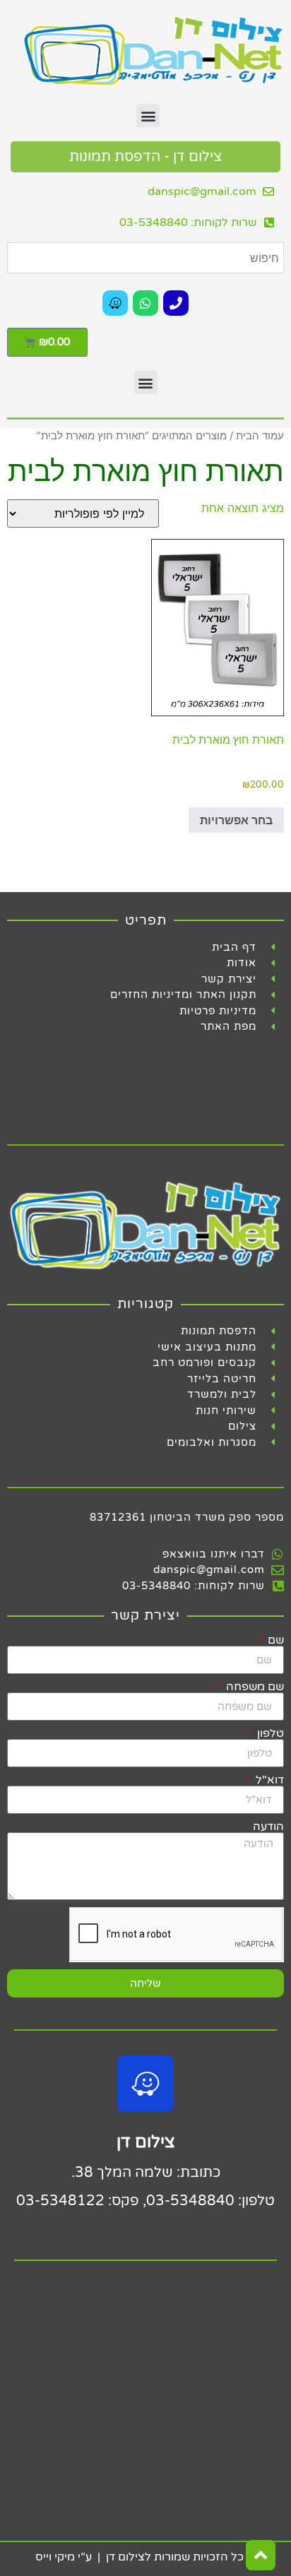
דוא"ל (268, 1780)
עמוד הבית (260, 436)
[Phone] (176, 303)
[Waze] (115, 303)
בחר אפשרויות (236, 820)
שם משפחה (254, 1687)
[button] (148, 115)
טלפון (269, 1733)
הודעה (268, 1827)
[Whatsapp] (145, 303)
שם (274, 1640)
